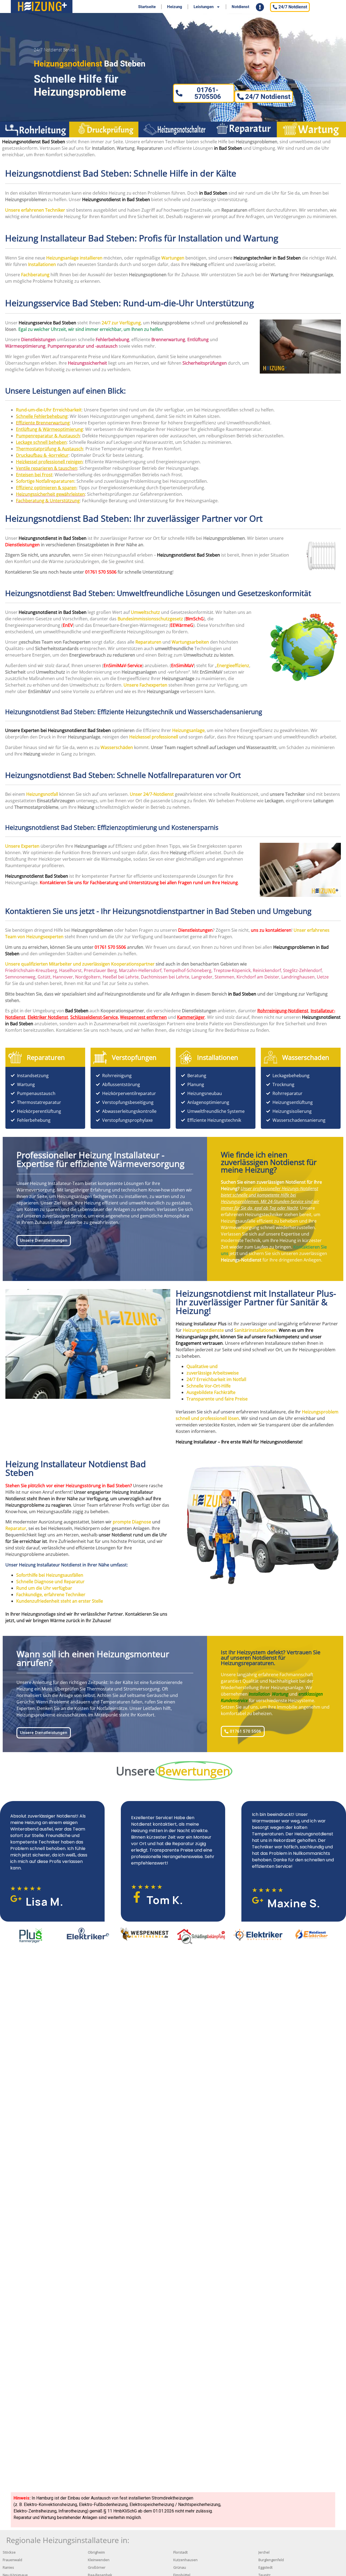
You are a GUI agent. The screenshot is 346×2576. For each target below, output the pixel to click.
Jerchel (264, 2552)
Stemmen (224, 977)
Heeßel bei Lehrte (121, 977)
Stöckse (9, 2552)
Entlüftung (198, 340)
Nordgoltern (88, 977)
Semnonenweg (20, 977)
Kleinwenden (99, 2560)
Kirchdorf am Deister (258, 977)
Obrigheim (96, 2552)
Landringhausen (298, 977)
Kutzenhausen (185, 2560)
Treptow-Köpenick (232, 970)
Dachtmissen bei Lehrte (165, 977)
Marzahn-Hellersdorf (140, 970)
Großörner (97, 2567)
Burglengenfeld (271, 2560)
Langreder (202, 977)
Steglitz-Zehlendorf (302, 970)
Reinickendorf (267, 970)
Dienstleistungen (22, 545)
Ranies (8, 2567)
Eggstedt (265, 2567)
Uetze (323, 977)
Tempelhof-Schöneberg (187, 970)
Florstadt (180, 2552)
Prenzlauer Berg (100, 970)
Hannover (63, 977)
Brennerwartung (168, 340)
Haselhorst (70, 970)
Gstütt (44, 977)
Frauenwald (12, 2560)
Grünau (180, 2567)
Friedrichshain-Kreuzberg (31, 970)
